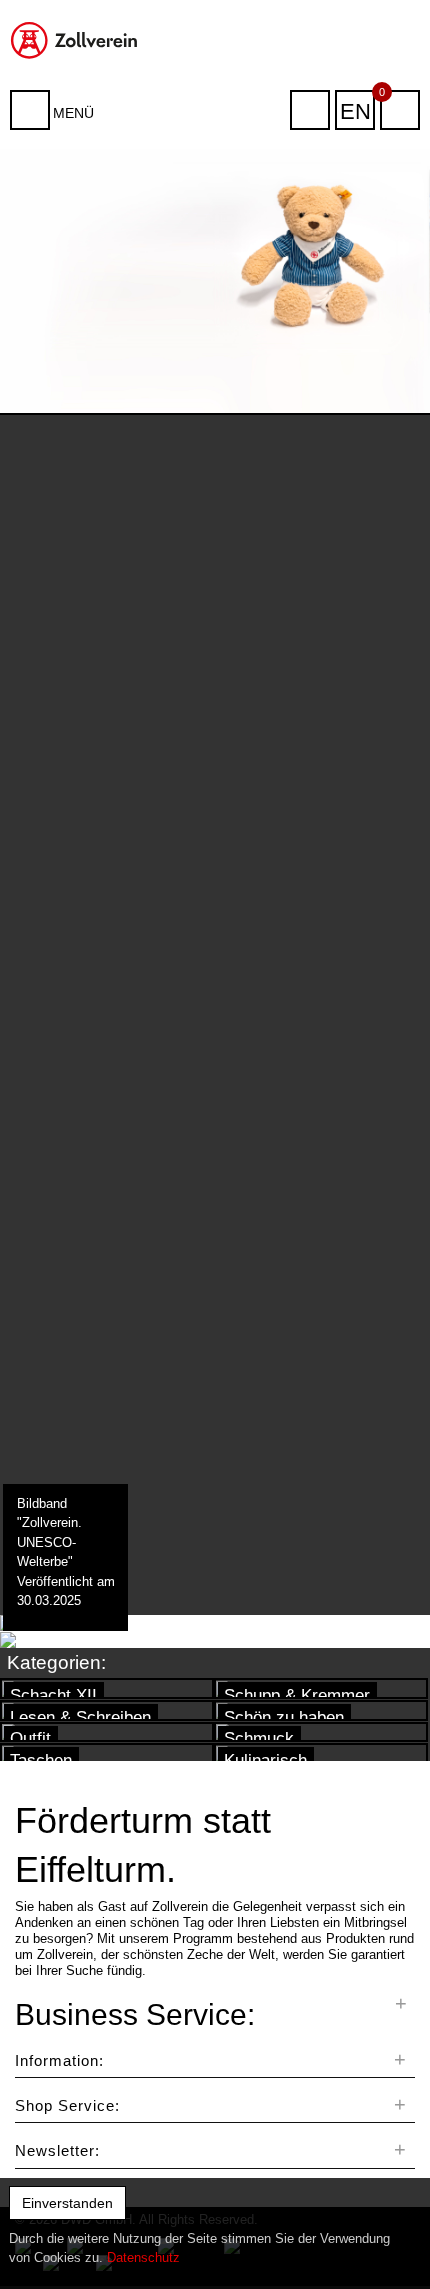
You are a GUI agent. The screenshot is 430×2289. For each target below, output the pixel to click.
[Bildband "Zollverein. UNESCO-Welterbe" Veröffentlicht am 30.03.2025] (64, 1623)
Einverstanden (67, 2203)
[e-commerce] (77, 38)
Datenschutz (143, 2257)
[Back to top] (394, 2243)
